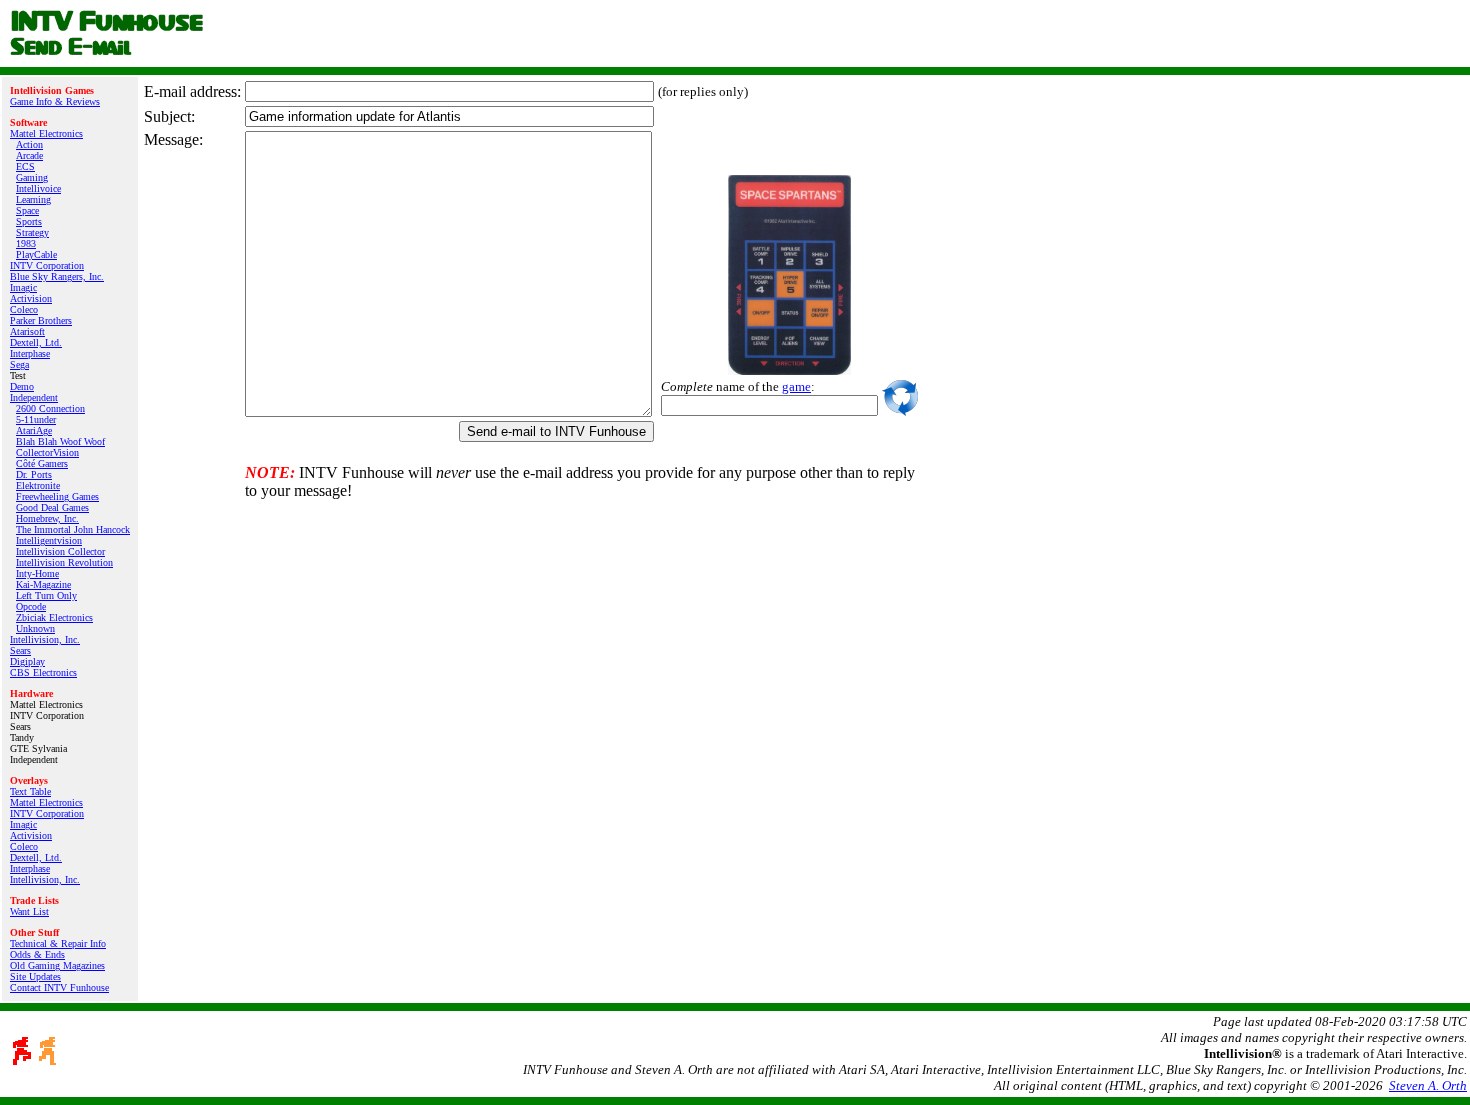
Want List (29, 911)
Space (27, 210)
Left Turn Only (46, 595)
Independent (34, 397)
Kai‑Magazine (43, 584)
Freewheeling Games (57, 496)
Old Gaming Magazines (57, 965)
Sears (20, 650)
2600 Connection (50, 408)
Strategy (32, 232)
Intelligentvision (49, 540)
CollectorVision (47, 452)
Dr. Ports (34, 474)
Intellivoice (38, 188)
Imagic (23, 287)
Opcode (31, 606)
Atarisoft (27, 331)
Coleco (24, 309)
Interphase (30, 353)
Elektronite (38, 485)
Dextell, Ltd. (36, 342)
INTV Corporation (47, 265)
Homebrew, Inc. (47, 518)
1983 (26, 243)
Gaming (32, 177)
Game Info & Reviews (55, 101)
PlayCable (36, 254)
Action (29, 144)
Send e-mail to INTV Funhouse (556, 431)
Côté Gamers (42, 463)
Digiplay (27, 661)
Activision (31, 298)
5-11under (36, 419)
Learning (33, 199)
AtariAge (34, 430)
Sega (19, 364)
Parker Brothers (41, 320)
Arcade (29, 155)
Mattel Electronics (46, 133)
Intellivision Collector (60, 551)
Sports (29, 221)
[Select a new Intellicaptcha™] (900, 398)
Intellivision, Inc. (45, 639)
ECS (25, 166)
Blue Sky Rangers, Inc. (57, 276)
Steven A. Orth (1428, 1085)
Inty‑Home (37, 573)
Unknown (35, 628)
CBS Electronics (43, 672)
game (796, 386)
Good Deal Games (52, 507)
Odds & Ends (37, 954)
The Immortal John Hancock (73, 529)
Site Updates (35, 976)
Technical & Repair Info (58, 943)
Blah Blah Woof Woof (60, 441)
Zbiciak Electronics (54, 617)
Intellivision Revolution (64, 562)
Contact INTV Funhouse (59, 987)
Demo (22, 386)
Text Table (30, 791)
